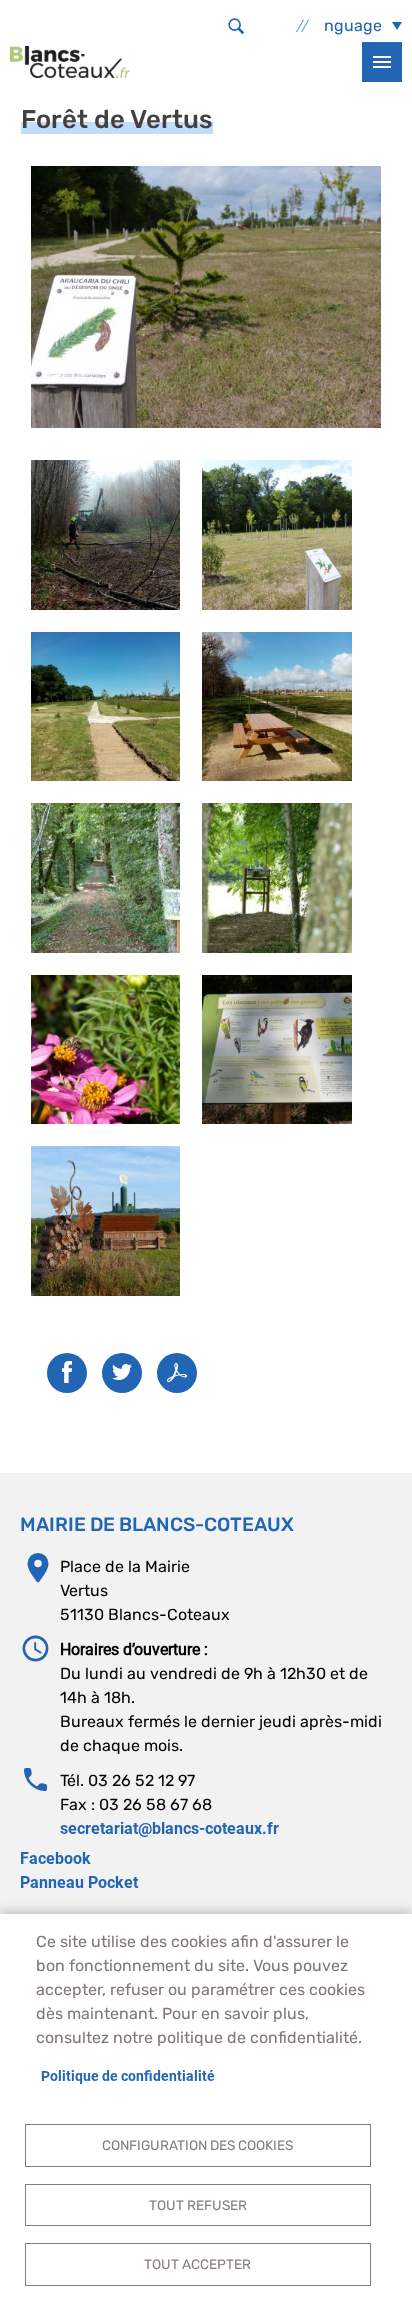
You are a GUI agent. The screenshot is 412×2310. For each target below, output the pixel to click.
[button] (206, 295)
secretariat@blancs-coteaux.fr (169, 1828)
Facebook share (67, 1373)
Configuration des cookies (197, 2145)
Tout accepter (197, 2264)
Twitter (122, 1373)
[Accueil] (70, 62)
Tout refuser (198, 2205)
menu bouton (382, 62)
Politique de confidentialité (128, 2076)
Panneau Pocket (79, 1882)
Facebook (55, 1858)
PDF (177, 1373)
